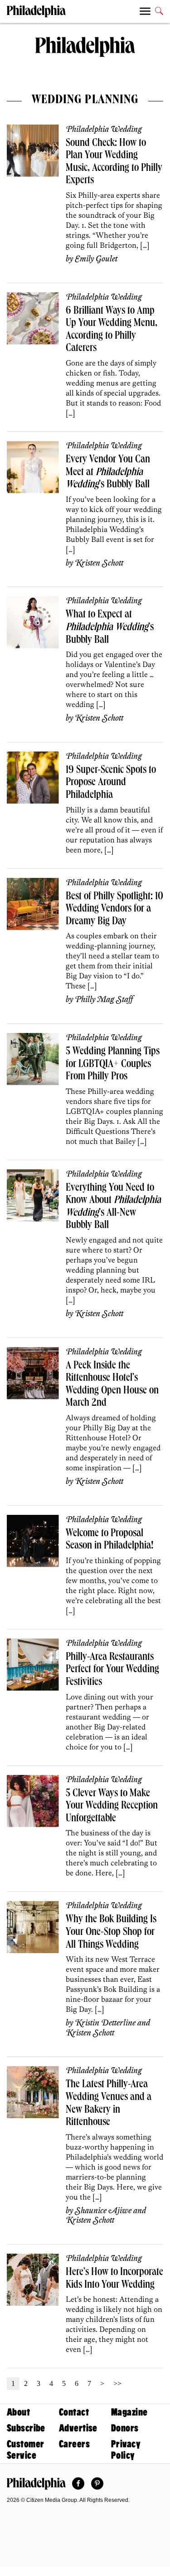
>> (117, 2383)
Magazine (129, 2412)
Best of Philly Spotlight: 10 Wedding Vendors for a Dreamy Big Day (114, 910)
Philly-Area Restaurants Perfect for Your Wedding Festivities (112, 1670)
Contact (74, 2412)
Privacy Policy (126, 2450)
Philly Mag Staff (104, 1000)
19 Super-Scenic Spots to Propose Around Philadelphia (111, 783)
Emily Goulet (96, 259)
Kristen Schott (99, 563)
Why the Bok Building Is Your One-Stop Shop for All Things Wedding (111, 1932)
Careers (74, 2444)
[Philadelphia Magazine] (36, 2484)
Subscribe (26, 2428)
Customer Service (25, 2450)
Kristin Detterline (105, 2023)
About (18, 2412)
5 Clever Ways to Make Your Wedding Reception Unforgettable (112, 1807)
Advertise (78, 2428)
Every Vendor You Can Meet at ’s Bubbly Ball (108, 473)
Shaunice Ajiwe (103, 2211)
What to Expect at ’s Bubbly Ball (110, 628)
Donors (125, 2428)
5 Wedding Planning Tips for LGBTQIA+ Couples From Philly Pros (113, 1065)
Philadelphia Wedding (104, 130)
